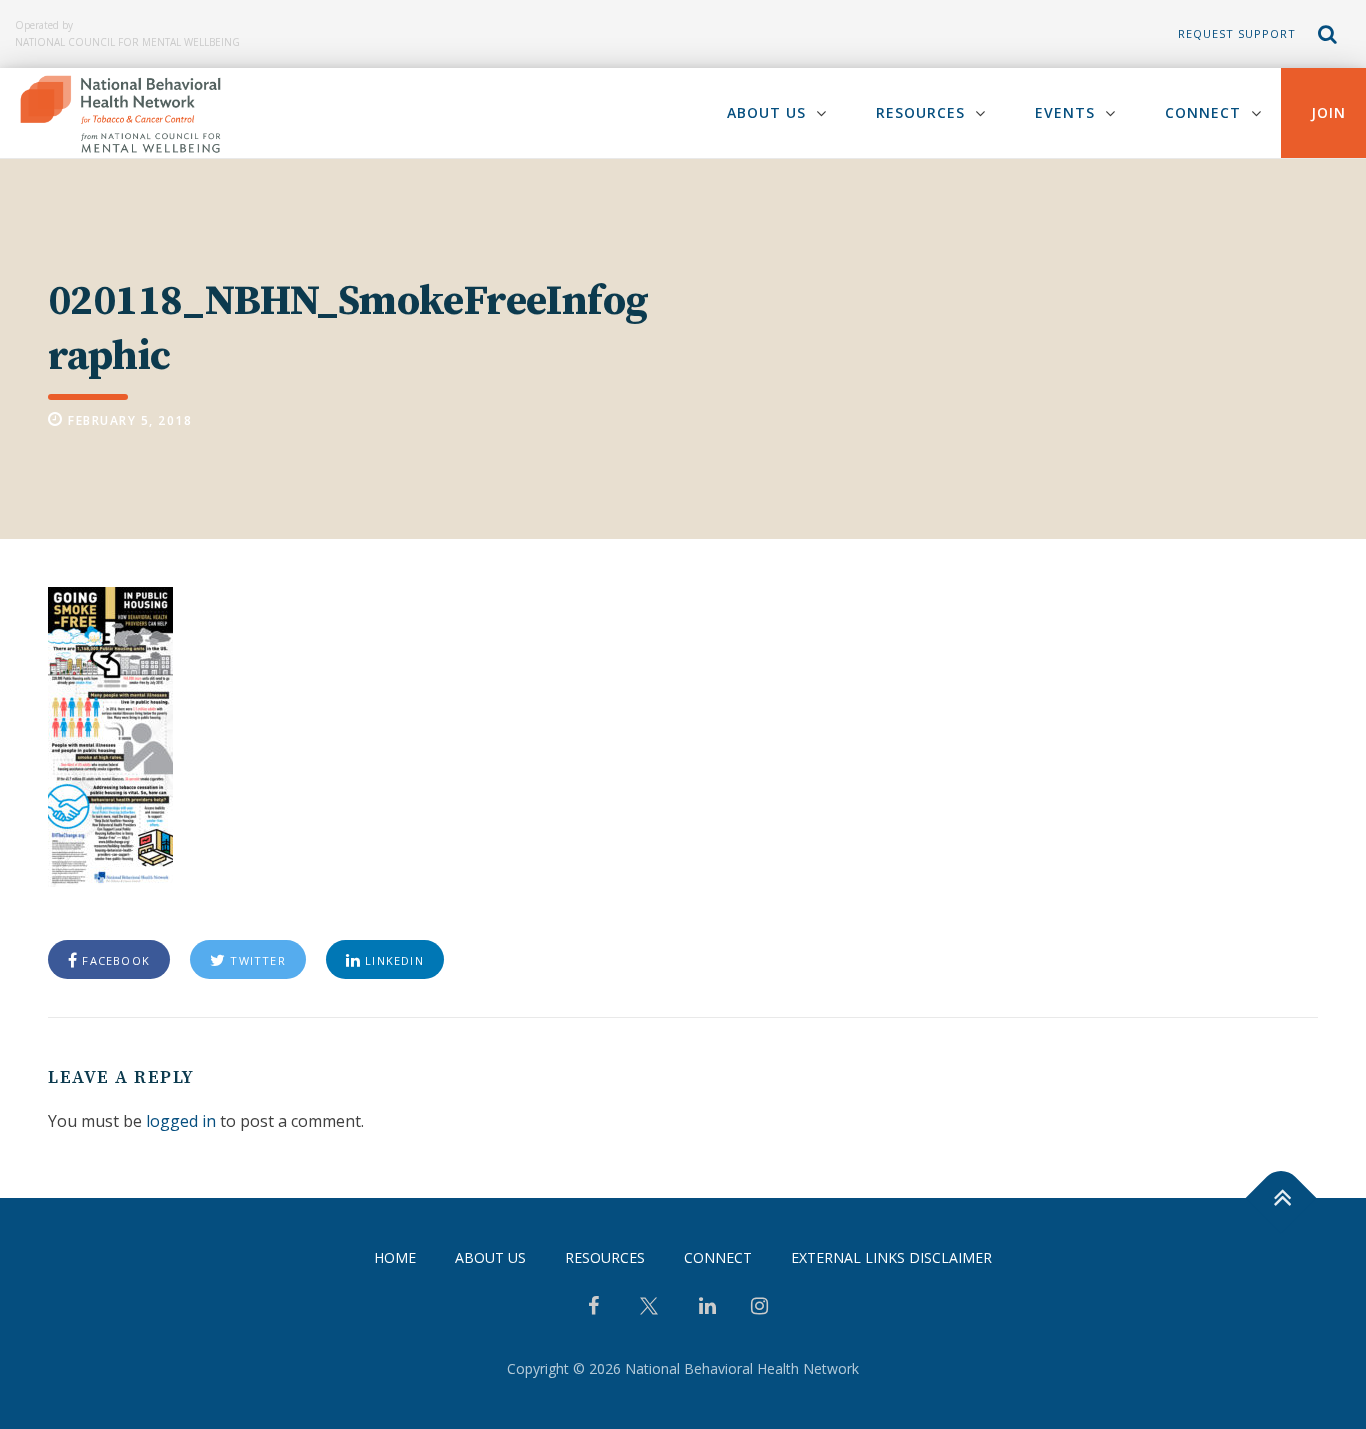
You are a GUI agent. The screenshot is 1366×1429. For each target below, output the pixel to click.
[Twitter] (649, 1313)
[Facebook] (593, 1308)
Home (395, 1257)
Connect (1203, 112)
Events (1065, 112)
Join (1328, 112)
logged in (181, 1121)
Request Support (1237, 33)
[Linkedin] (707, 1308)
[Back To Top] (1281, 1198)
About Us (766, 112)
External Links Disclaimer (891, 1257)
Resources (920, 112)
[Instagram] (759, 1308)
